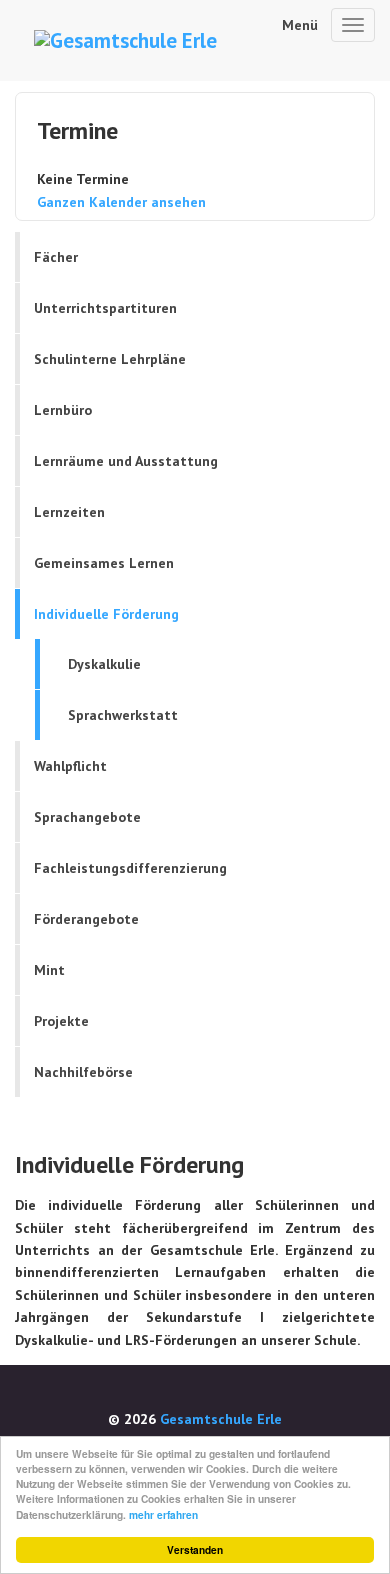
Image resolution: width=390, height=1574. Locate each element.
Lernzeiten (69, 512)
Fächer (56, 257)
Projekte (61, 1021)
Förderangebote (86, 919)
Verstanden (195, 1550)
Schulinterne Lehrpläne (110, 359)
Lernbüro (63, 410)
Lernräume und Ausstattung (126, 461)
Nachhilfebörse (83, 1072)
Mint (49, 970)
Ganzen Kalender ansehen (121, 202)
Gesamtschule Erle (221, 1419)
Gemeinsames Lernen (104, 563)
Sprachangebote (87, 817)
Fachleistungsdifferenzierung (130, 868)
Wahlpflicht (70, 766)
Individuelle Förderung (106, 614)
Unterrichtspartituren (105, 308)
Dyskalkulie (104, 664)
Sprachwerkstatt (123, 715)
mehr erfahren (163, 1515)
